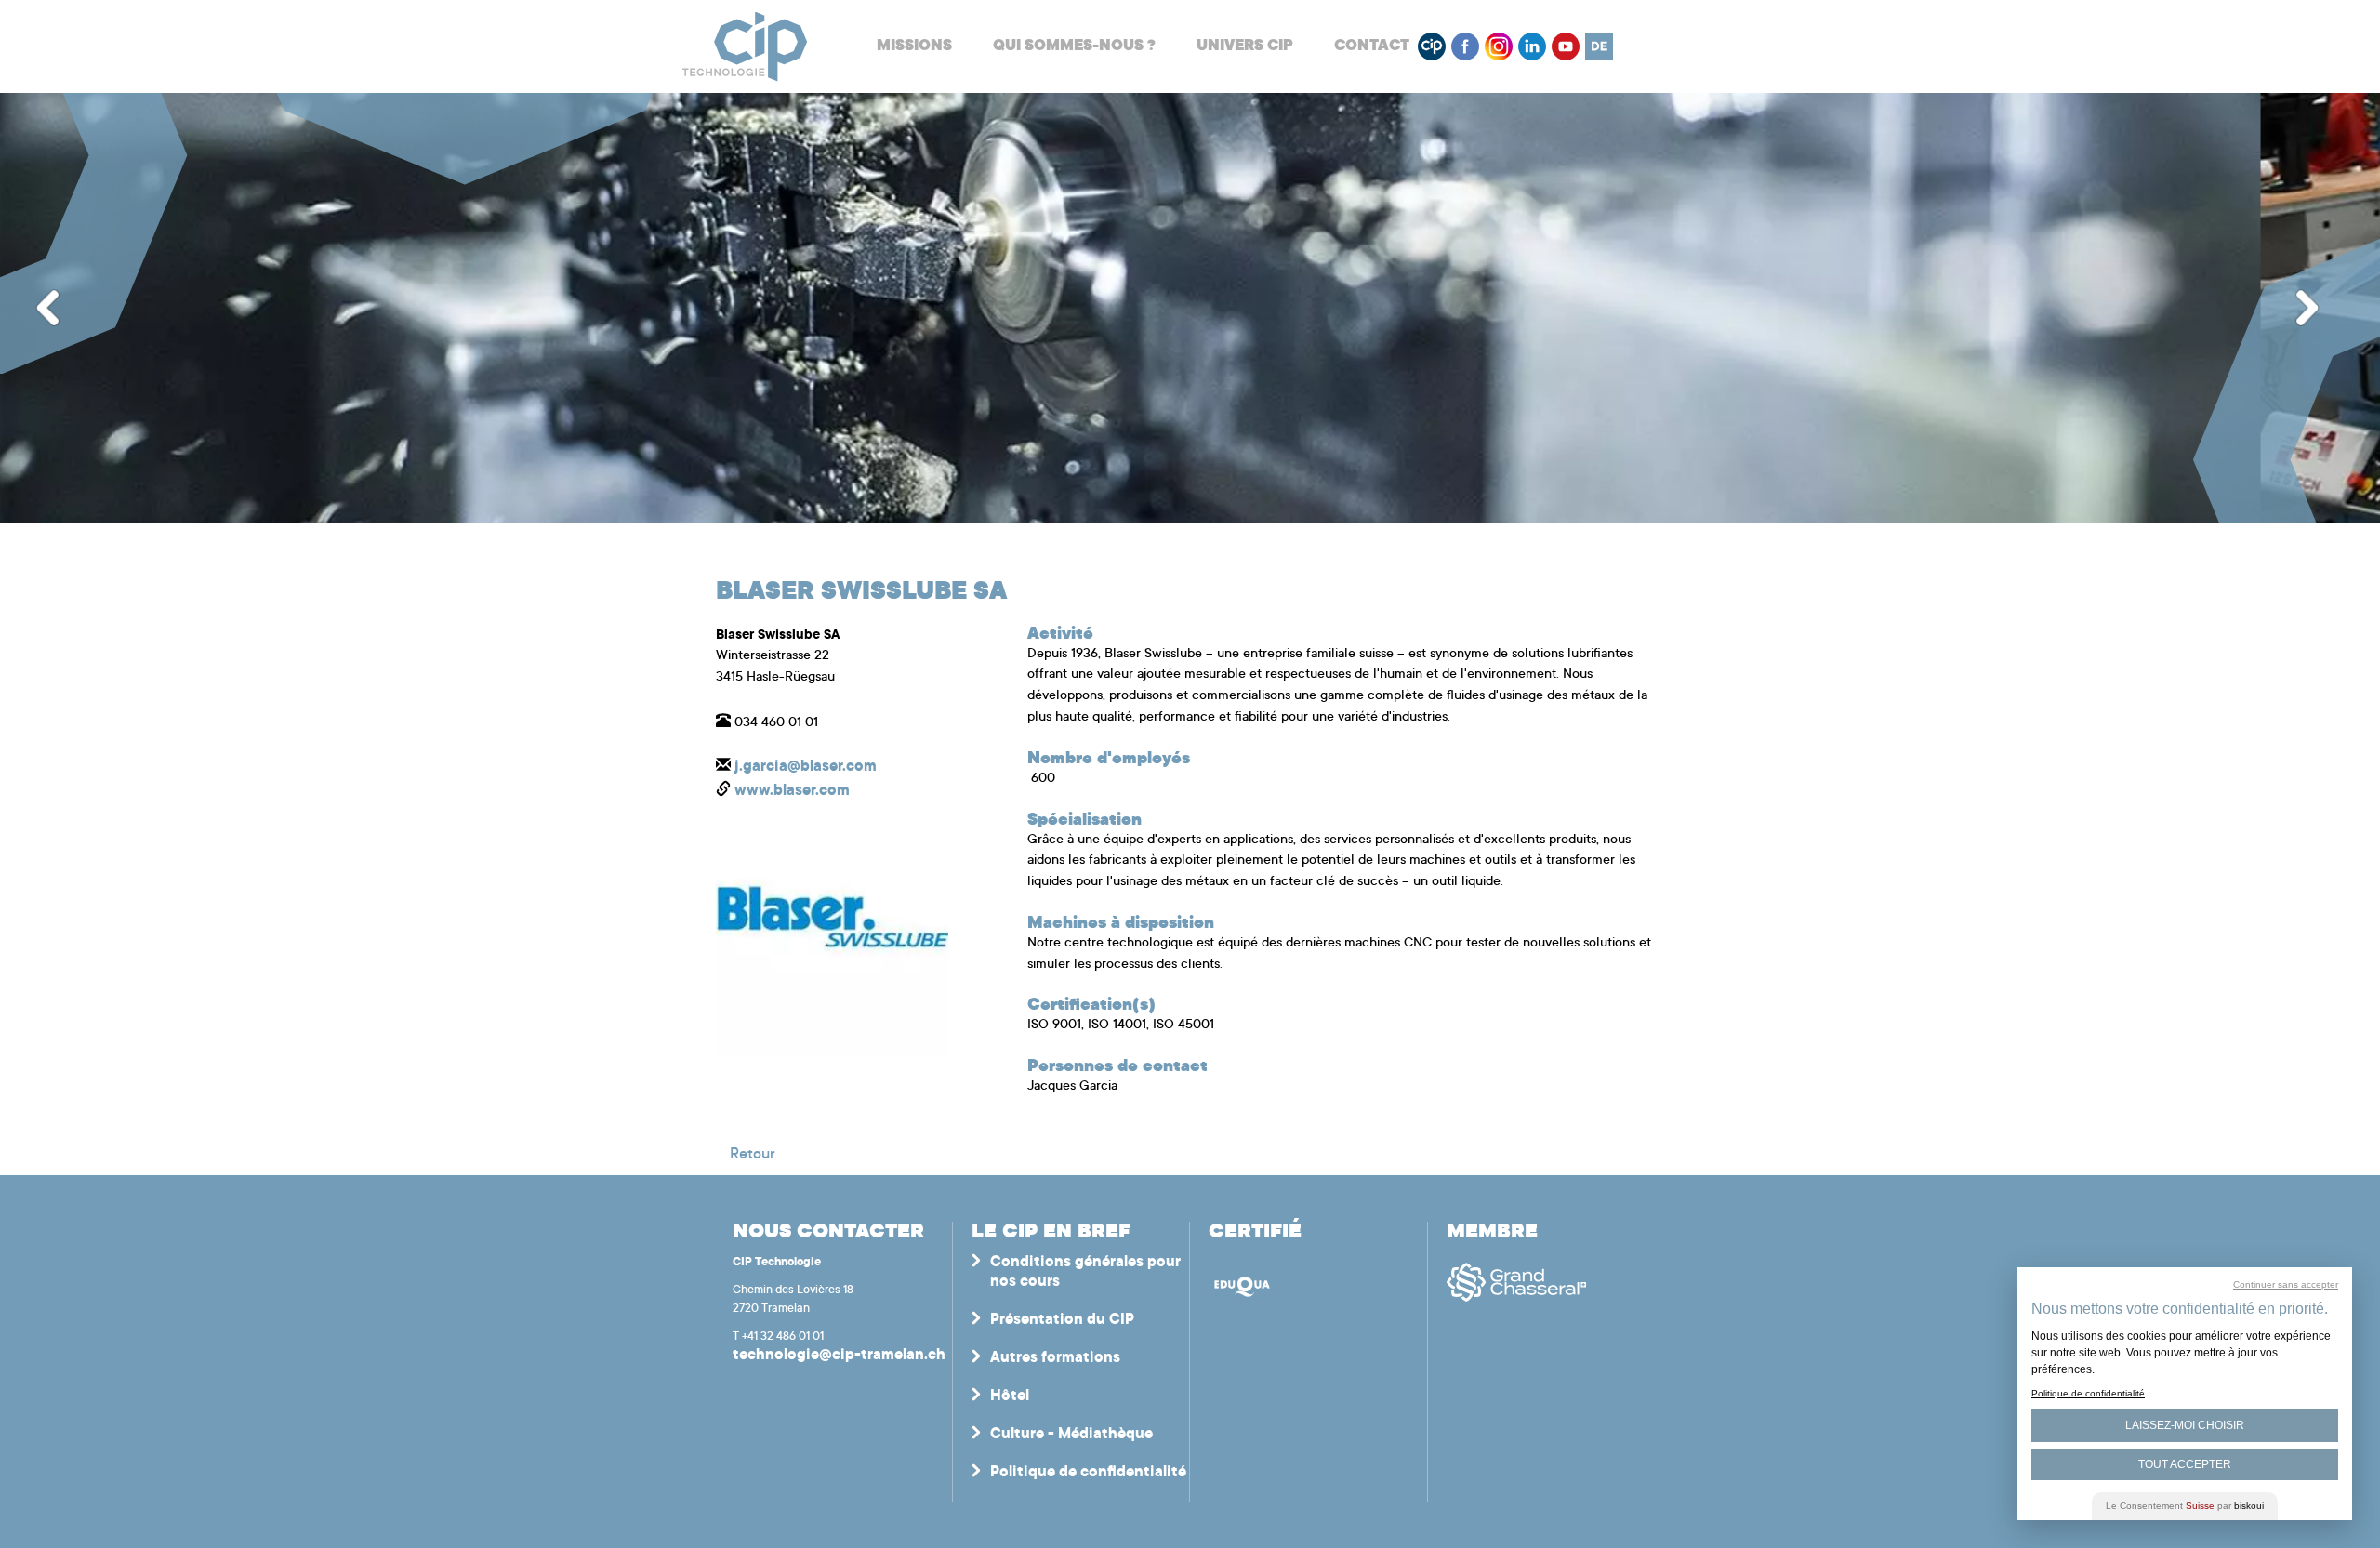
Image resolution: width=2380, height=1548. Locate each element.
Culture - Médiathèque (1071, 1435)
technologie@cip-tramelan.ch (839, 1356)
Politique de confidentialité (1088, 1473)
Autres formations (1055, 1358)
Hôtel (1010, 1396)
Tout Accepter (2185, 1464)
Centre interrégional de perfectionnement (745, 47)
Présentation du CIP (1062, 1320)
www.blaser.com (792, 791)
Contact (1372, 46)
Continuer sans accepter (2286, 1284)
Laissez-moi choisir (2185, 1425)
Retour (753, 1155)
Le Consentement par (2185, 1506)
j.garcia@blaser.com (806, 767)
